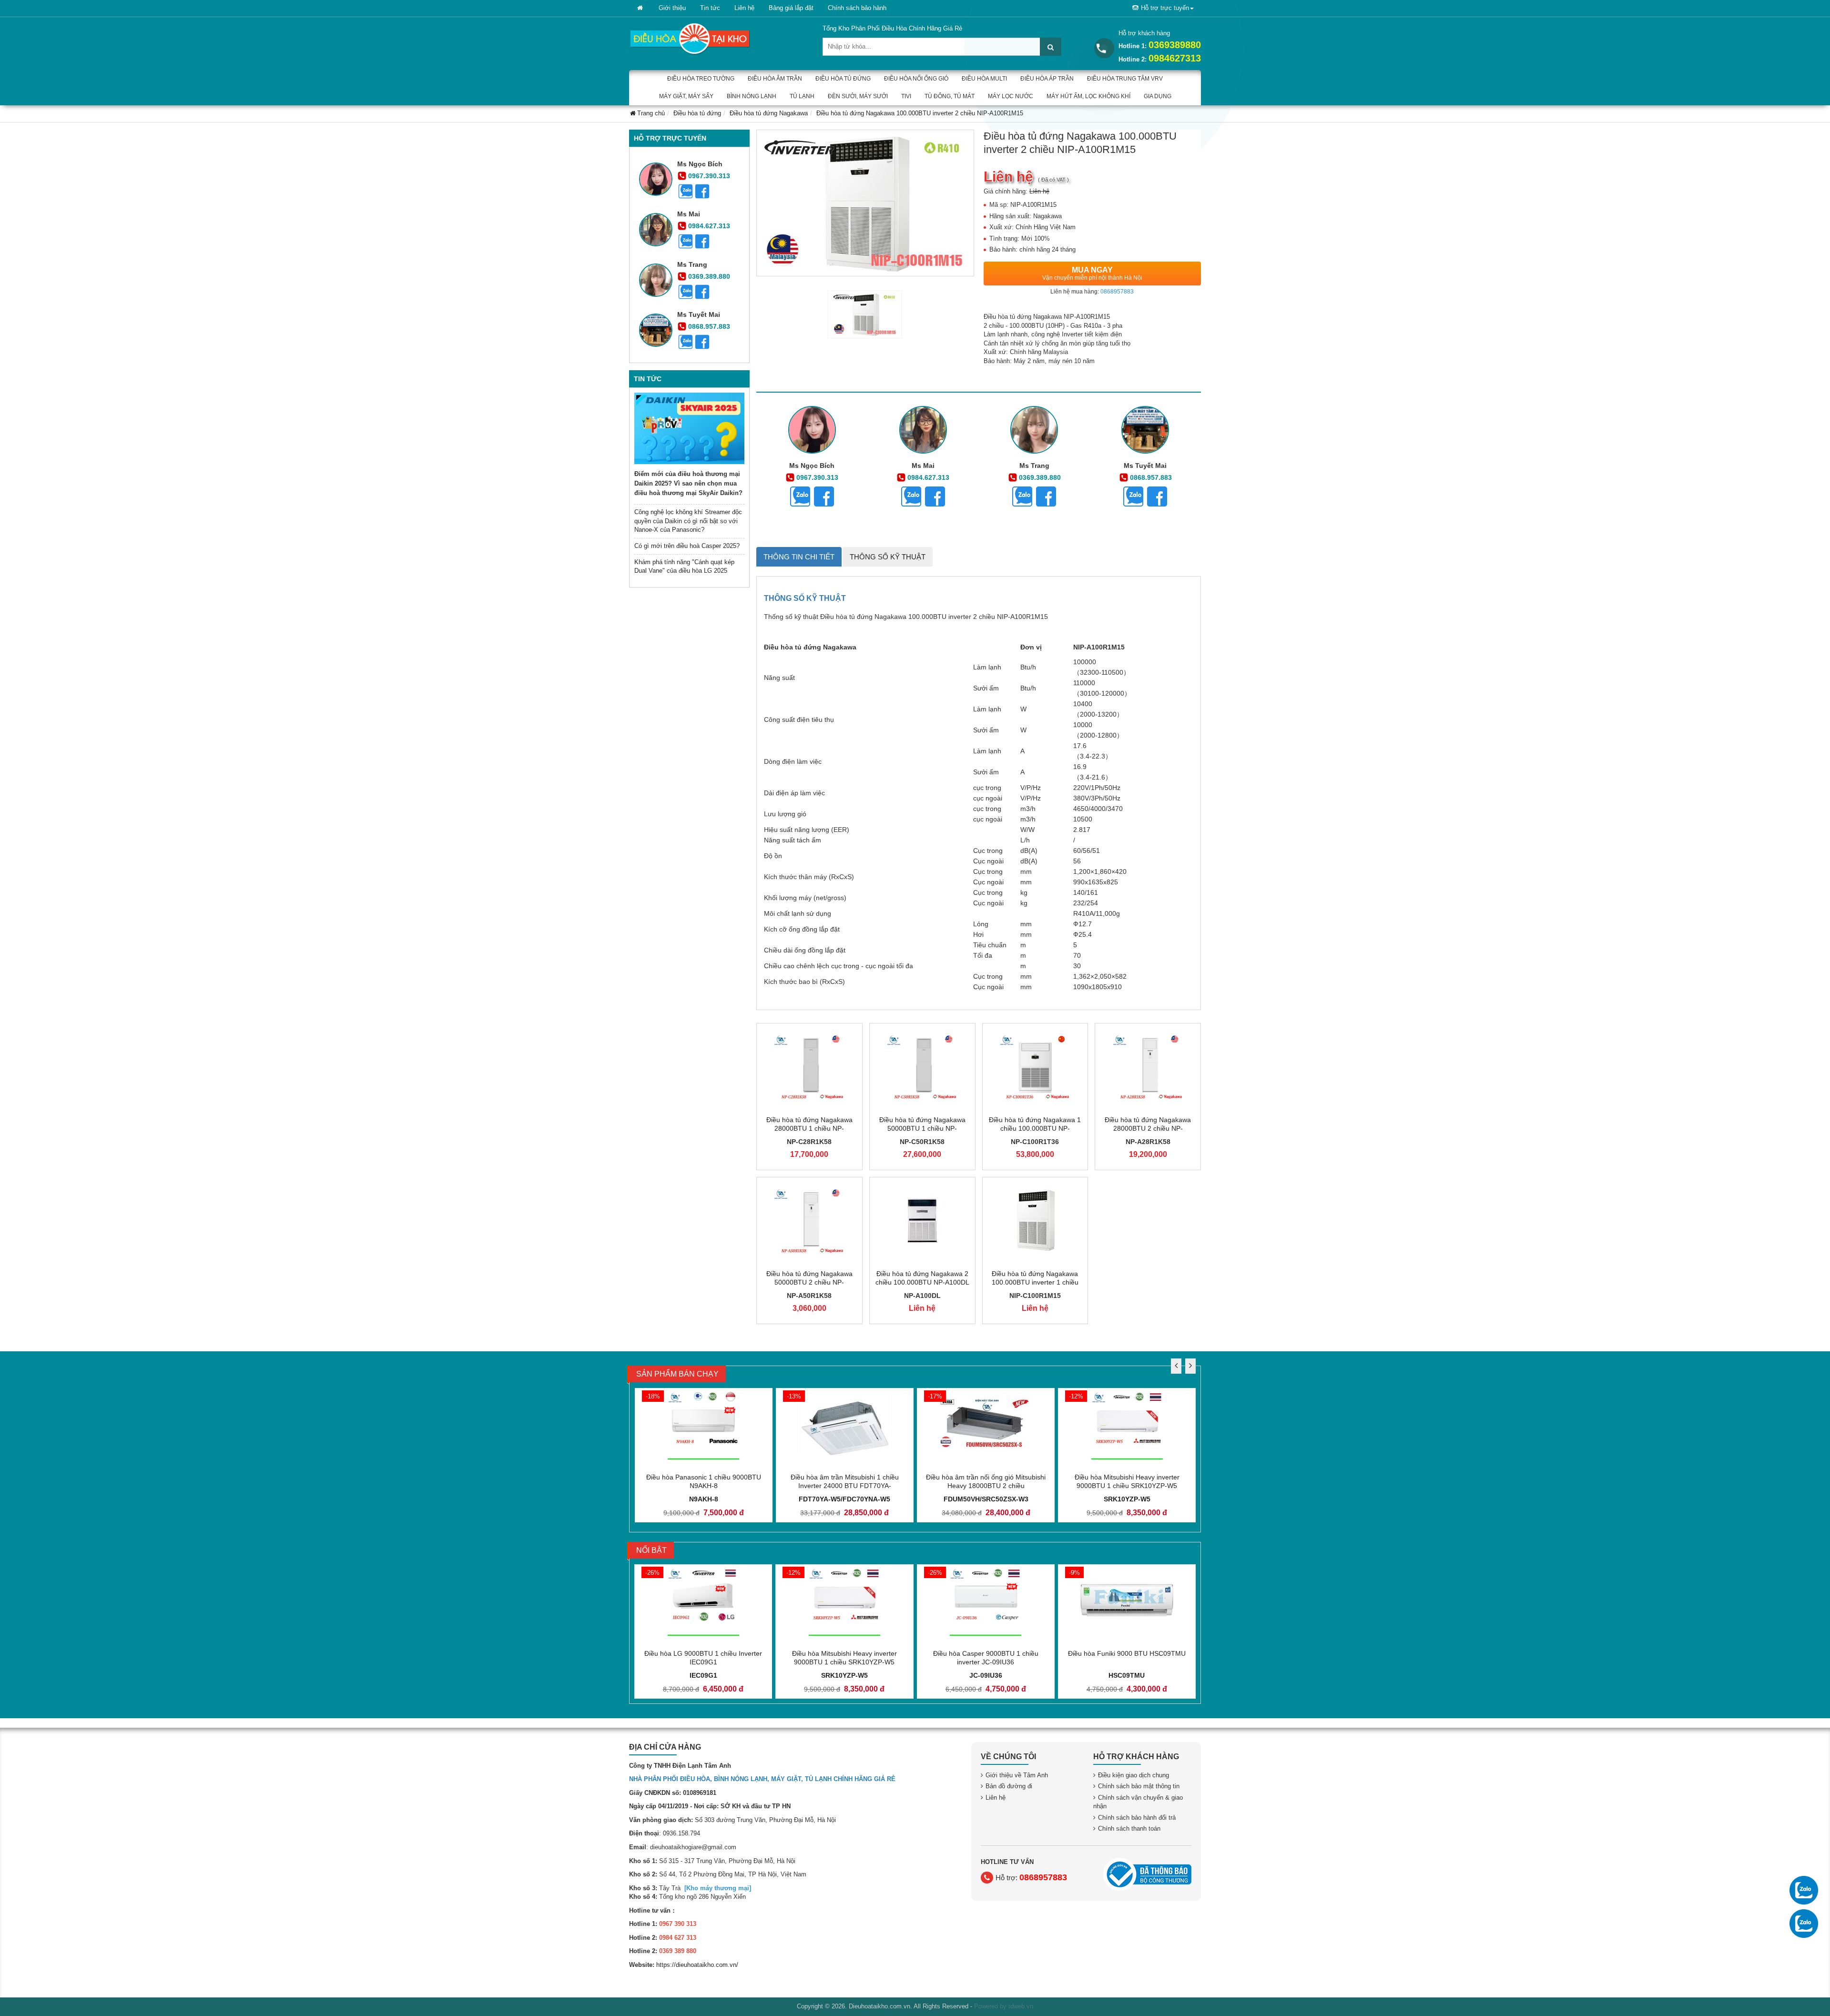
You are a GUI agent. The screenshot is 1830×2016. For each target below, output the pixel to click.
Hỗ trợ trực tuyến (1165, 8)
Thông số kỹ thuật (888, 557)
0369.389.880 (709, 276)
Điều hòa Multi (984, 79)
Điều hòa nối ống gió (916, 79)
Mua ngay (1092, 274)
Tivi (906, 96)
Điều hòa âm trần (775, 79)
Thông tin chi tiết (799, 557)
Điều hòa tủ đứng (843, 79)
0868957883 (1117, 292)
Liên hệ (744, 8)
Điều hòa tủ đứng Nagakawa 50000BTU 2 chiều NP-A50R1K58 (809, 1282)
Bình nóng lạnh (752, 96)
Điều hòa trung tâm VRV (1125, 79)
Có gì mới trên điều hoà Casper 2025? (687, 546)
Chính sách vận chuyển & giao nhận (1138, 1802)
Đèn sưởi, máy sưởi (858, 96)
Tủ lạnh (802, 96)
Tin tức (710, 8)
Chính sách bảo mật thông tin (1139, 1786)
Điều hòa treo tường (701, 79)
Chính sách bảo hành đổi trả (1137, 1818)
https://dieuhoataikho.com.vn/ (697, 1965)
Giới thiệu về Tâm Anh (1017, 1775)
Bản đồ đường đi (1009, 1786)
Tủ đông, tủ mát (950, 96)
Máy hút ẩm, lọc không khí (1088, 96)
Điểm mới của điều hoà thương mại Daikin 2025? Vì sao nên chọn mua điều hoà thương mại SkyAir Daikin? (688, 483)
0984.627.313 (709, 226)
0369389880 (1175, 45)
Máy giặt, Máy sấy (686, 96)
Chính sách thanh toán (1129, 1829)
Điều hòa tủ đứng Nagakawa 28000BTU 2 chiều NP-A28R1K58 (1148, 1128)
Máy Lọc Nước (1011, 96)
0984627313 (1175, 58)
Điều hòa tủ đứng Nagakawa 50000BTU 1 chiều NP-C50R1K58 (922, 1128)
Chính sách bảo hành (857, 8)
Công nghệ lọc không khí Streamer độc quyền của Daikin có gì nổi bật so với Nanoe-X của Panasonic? (688, 521)
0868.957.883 (709, 326)
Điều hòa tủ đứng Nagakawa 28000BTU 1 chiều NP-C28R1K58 (809, 1128)
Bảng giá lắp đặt (791, 8)
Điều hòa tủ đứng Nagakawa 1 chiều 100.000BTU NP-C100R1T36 (1035, 1128)
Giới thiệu (672, 8)
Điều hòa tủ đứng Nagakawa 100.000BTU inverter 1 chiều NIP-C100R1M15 (1035, 1282)
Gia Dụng (1158, 96)
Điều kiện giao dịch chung (1134, 1775)
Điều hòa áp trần (1047, 79)
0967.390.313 (709, 176)
